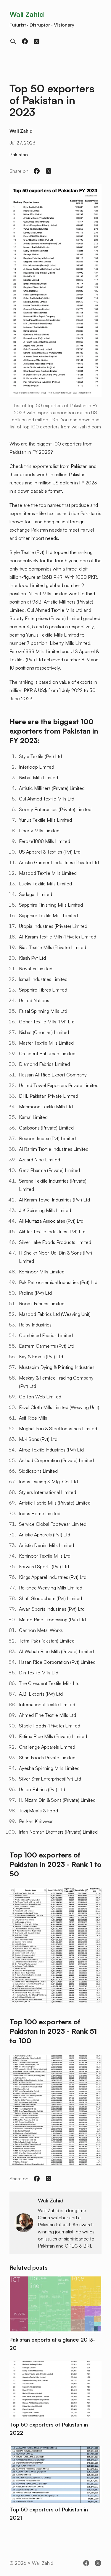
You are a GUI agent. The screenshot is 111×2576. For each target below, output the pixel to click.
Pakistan (19, 154)
